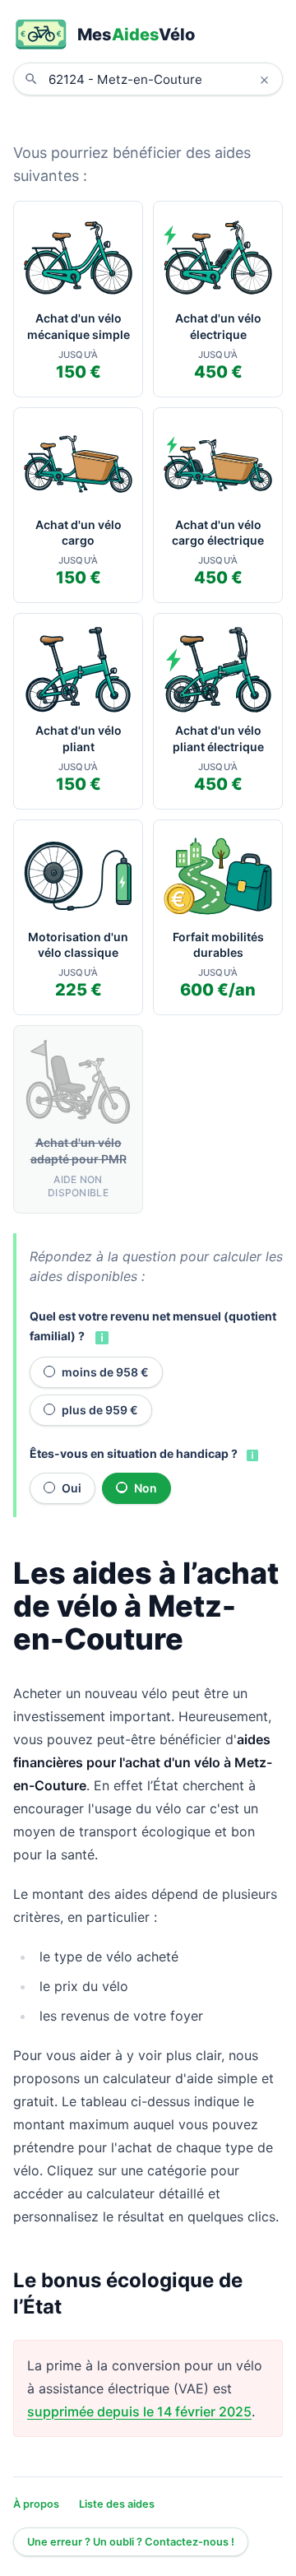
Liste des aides (117, 2504)
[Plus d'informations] (100, 1337)
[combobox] (160, 79)
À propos (36, 2504)
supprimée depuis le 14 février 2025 (139, 2411)
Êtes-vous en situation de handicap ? (134, 1453)
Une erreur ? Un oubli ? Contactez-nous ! (131, 2542)
